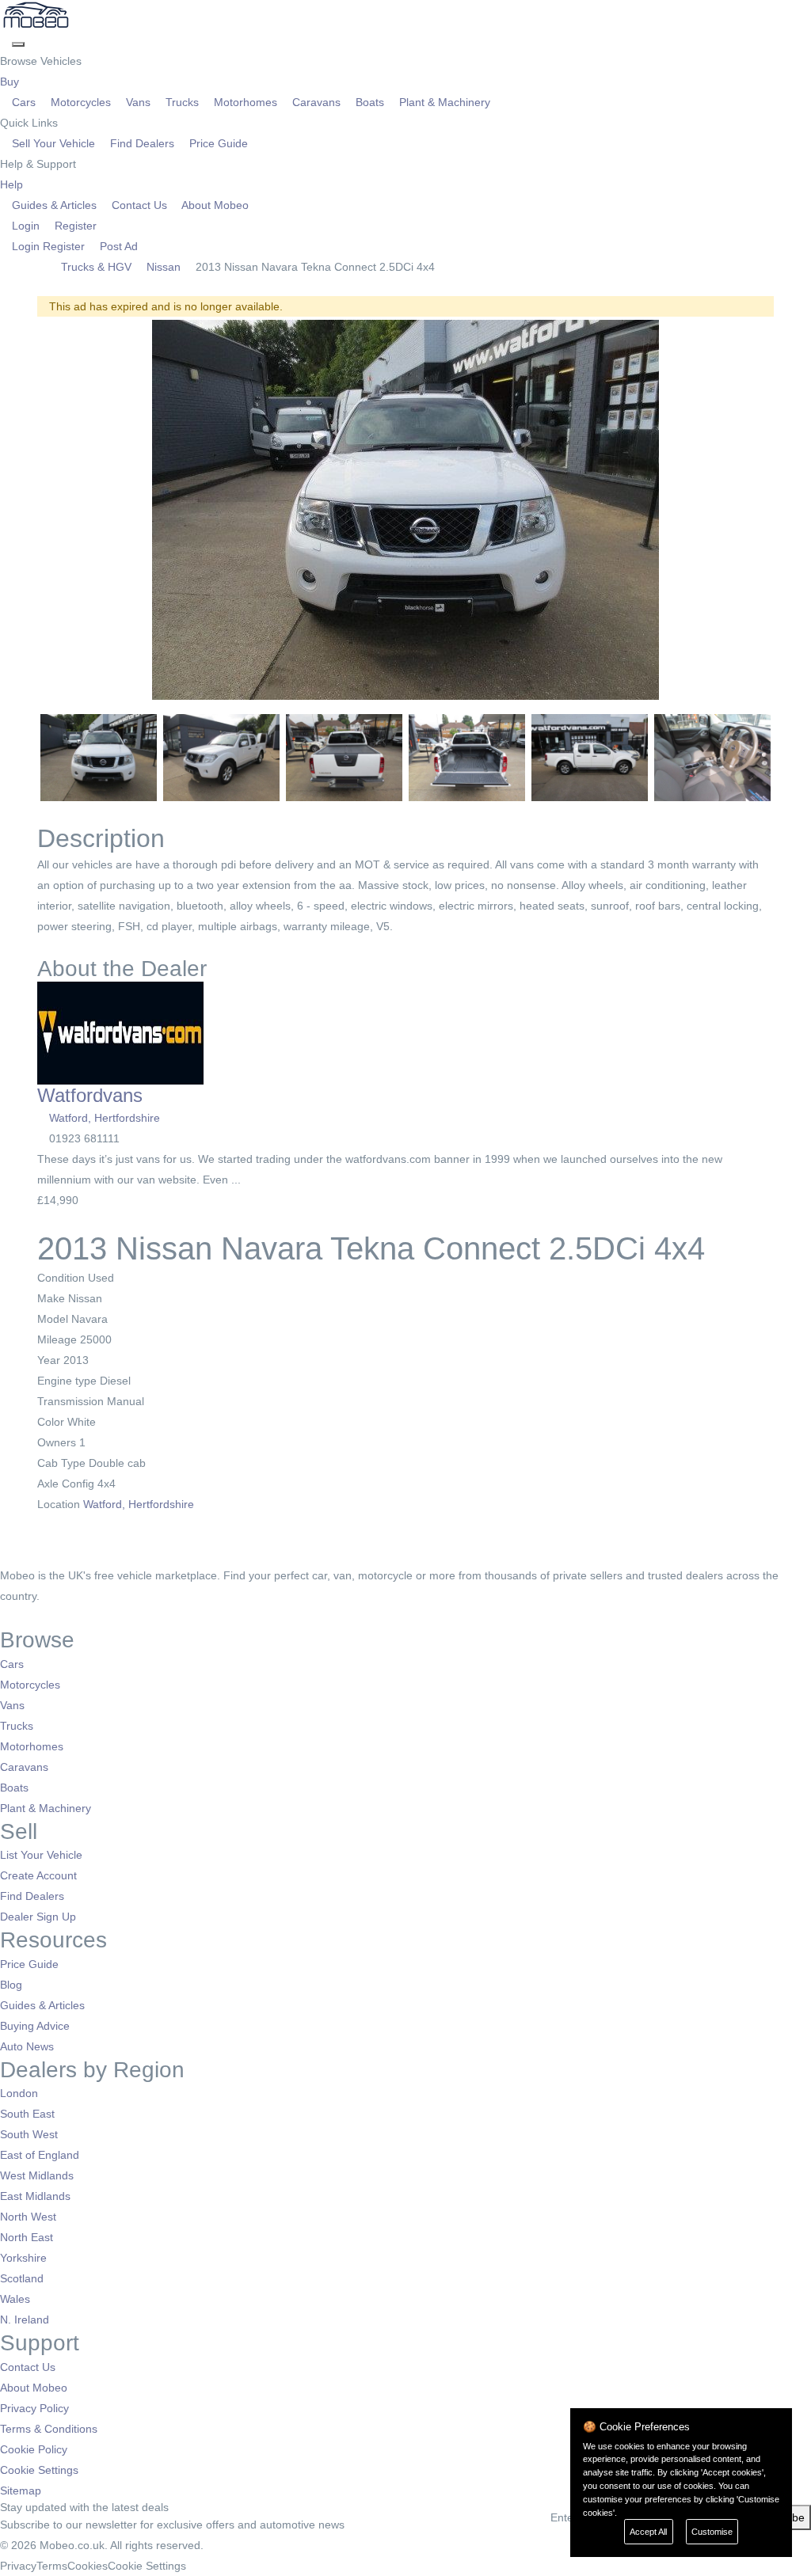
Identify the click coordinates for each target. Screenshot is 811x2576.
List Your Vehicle (41, 1855)
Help (13, 184)
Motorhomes (246, 102)
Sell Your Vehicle (53, 143)
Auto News (27, 2046)
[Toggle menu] (18, 44)
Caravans (316, 102)
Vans (138, 102)
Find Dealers (142, 143)
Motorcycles (81, 102)
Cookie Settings (39, 2470)
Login (26, 226)
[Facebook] (6, 1617)
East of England (40, 2155)
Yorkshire (23, 2258)
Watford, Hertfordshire (105, 1118)
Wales (15, 2299)
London (19, 2093)
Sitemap (21, 2491)
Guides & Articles (54, 205)
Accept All (648, 2532)
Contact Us (139, 205)
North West (28, 2217)
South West (29, 2134)
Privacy (18, 2566)
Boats (370, 102)
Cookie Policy (34, 2449)
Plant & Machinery (443, 102)
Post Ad (117, 246)
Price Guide (217, 143)
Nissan (164, 267)
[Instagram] (28, 1617)
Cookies (88, 2566)
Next (794, 510)
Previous (17, 510)
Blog (11, 1985)
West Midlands (37, 2175)
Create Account (38, 1875)
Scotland (22, 2278)
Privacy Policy (34, 2408)
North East (27, 2237)
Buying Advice (35, 2026)
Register (74, 226)
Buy (11, 82)
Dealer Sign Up (38, 1917)
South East (27, 2114)
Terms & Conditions (49, 2429)
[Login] (6, 40)
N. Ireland (25, 2320)
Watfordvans (90, 1095)
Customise (712, 2532)
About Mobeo (214, 205)
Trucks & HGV (96, 267)
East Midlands (35, 2196)
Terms (52, 2566)
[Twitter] (18, 1617)
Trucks (182, 102)
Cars (24, 102)
